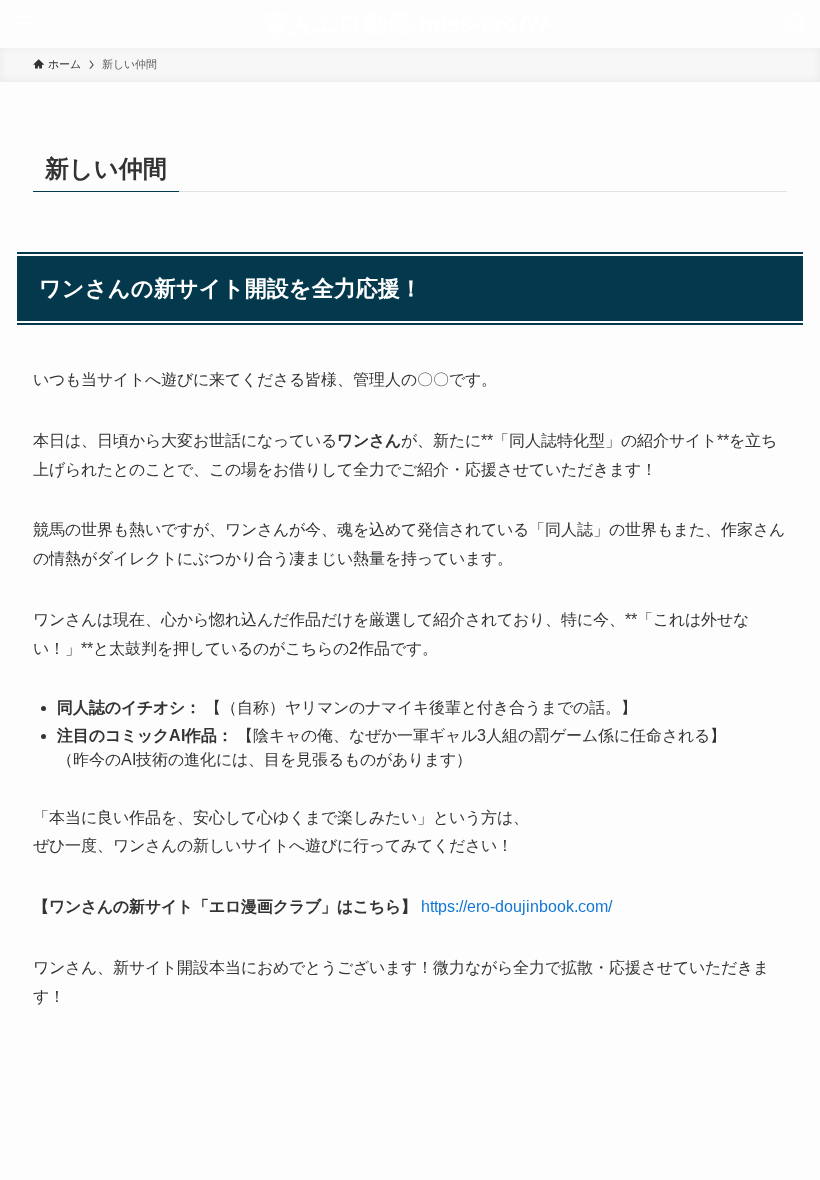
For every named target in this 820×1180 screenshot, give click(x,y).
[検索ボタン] (796, 24)
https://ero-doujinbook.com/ (516, 906)
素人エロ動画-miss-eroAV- (410, 24)
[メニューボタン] (24, 24)
